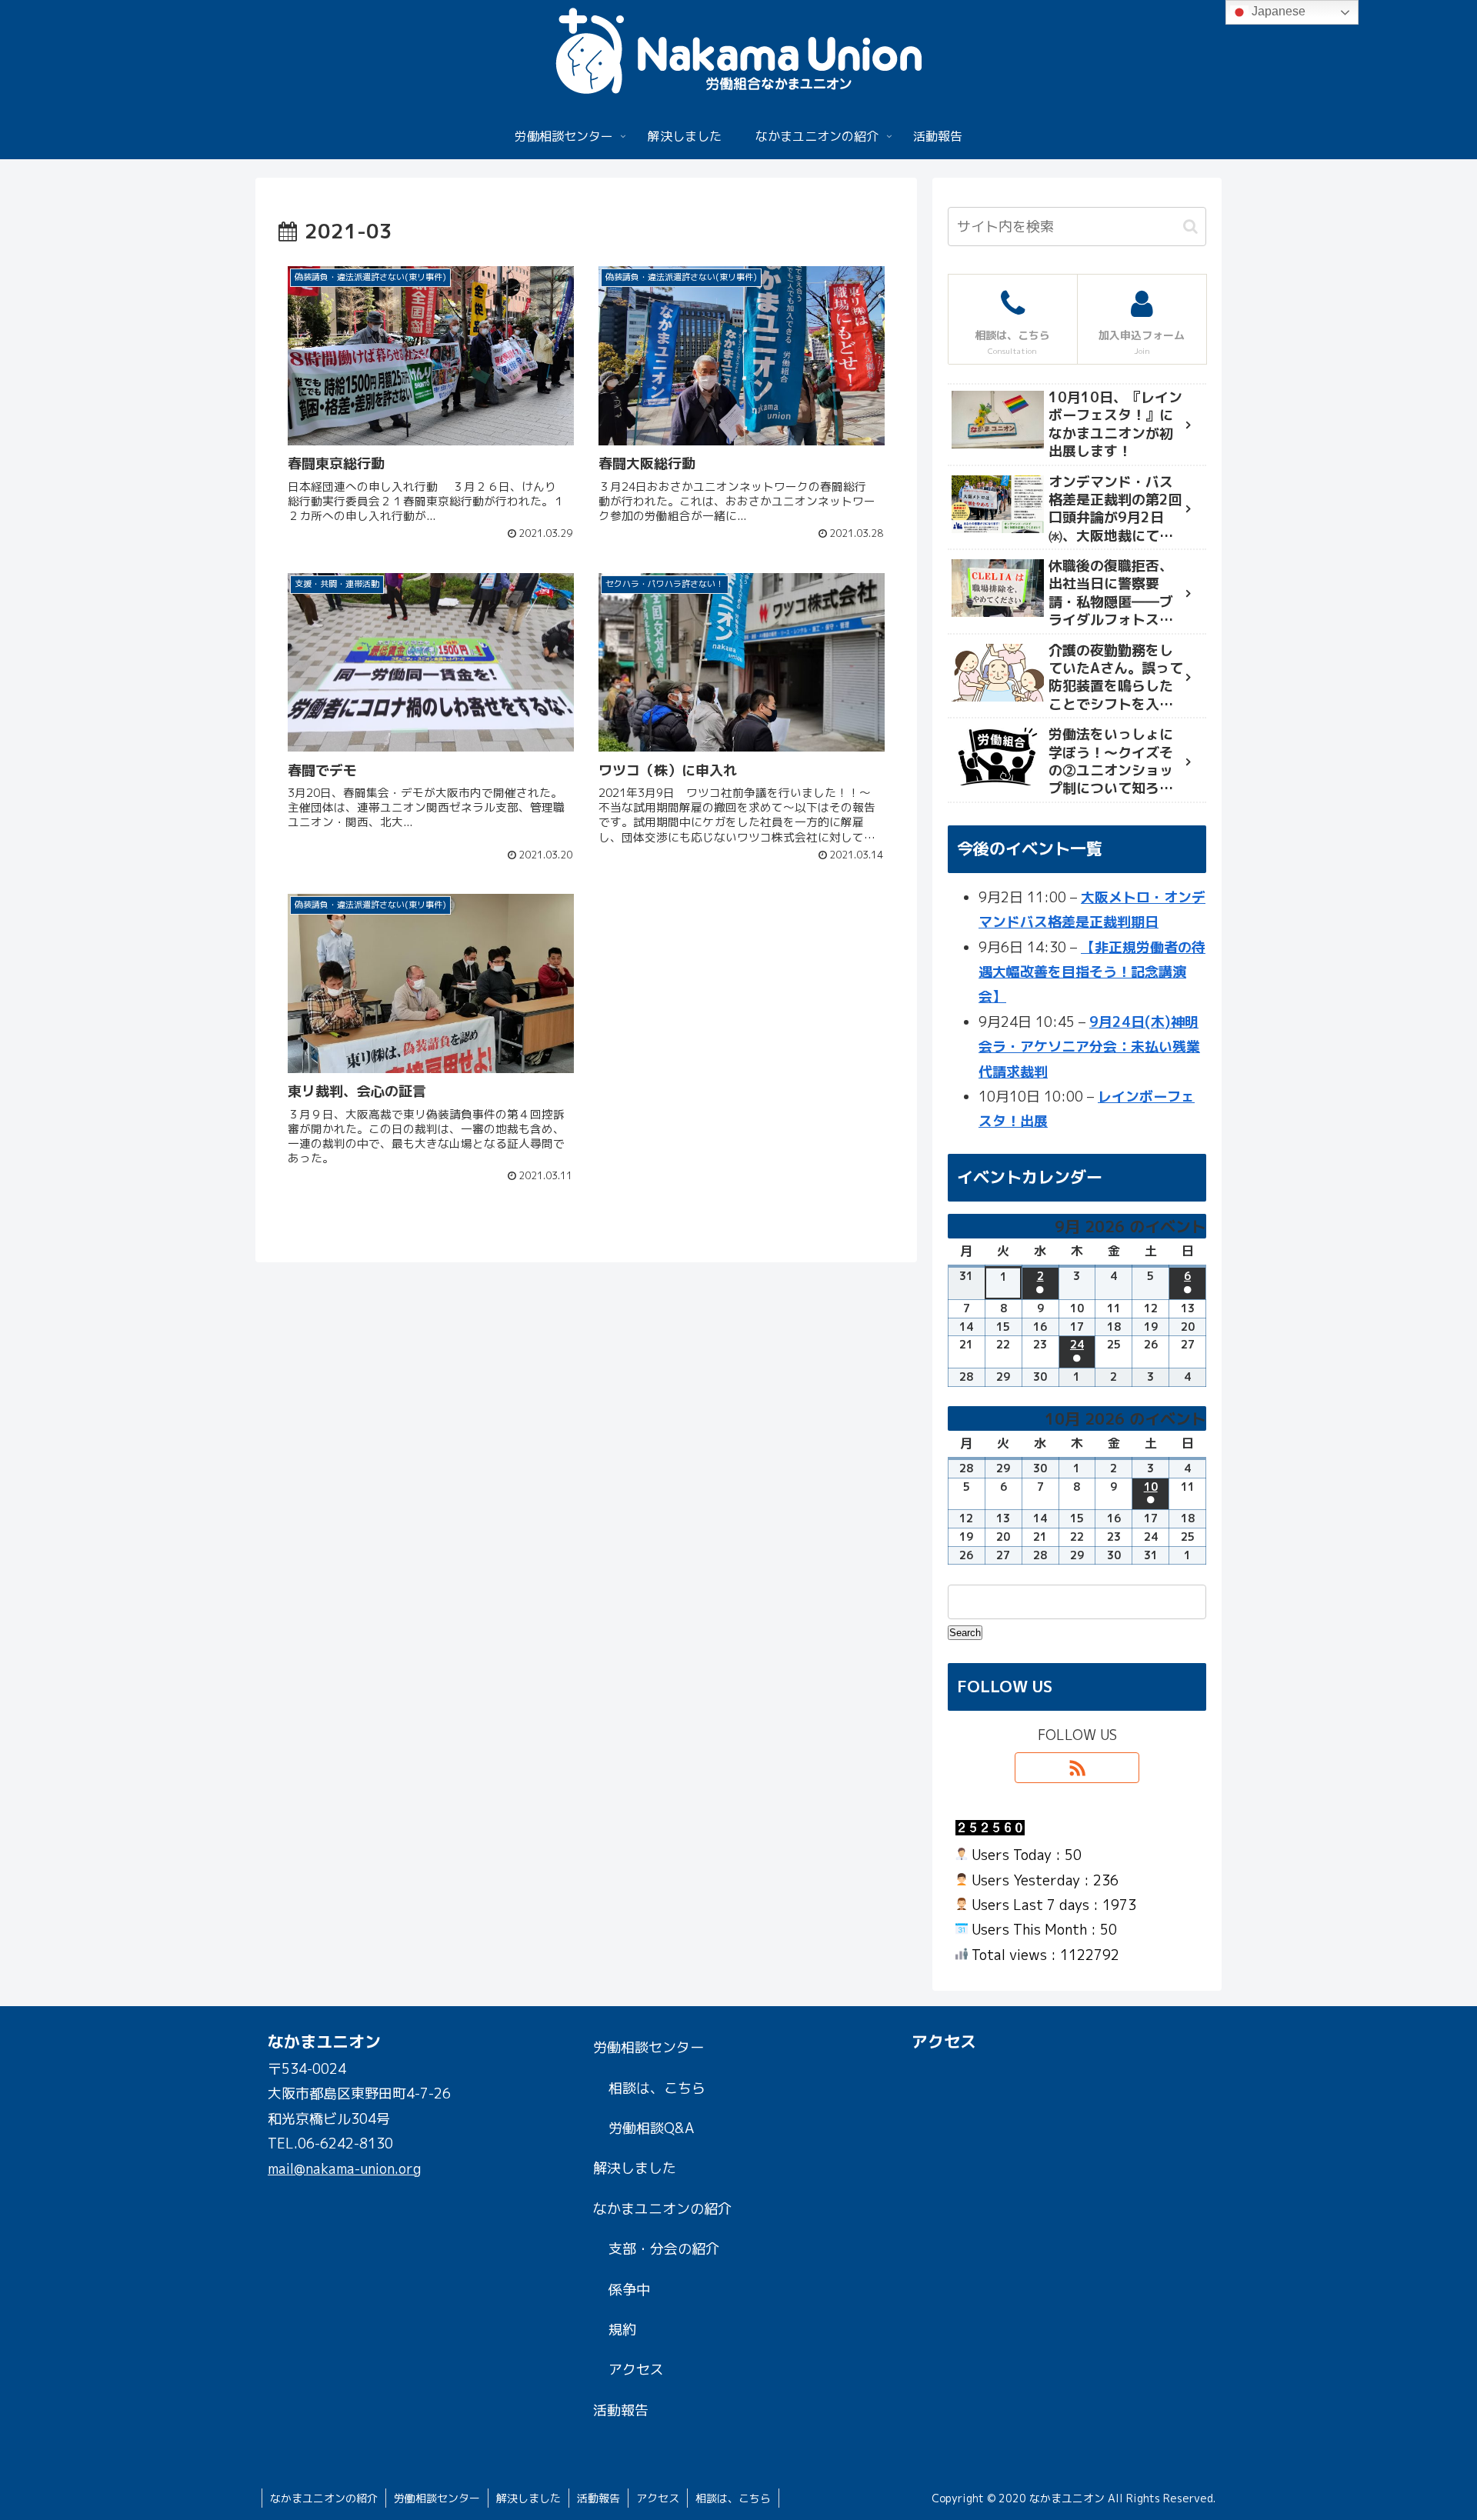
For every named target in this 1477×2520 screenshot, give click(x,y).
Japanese (1277, 11)
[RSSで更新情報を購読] (1077, 1768)
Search (966, 1632)
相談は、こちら (657, 2088)
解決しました (635, 2168)
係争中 (629, 2290)
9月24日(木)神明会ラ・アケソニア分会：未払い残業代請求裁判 (1089, 1047)
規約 (622, 2330)
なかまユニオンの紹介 (662, 2209)
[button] (1190, 227)
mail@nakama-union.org (344, 2169)
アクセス (636, 2370)
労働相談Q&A (651, 2128)
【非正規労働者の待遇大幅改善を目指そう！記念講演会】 (1092, 972)
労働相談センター (648, 2047)
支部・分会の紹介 (664, 2249)
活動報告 (621, 2410)
